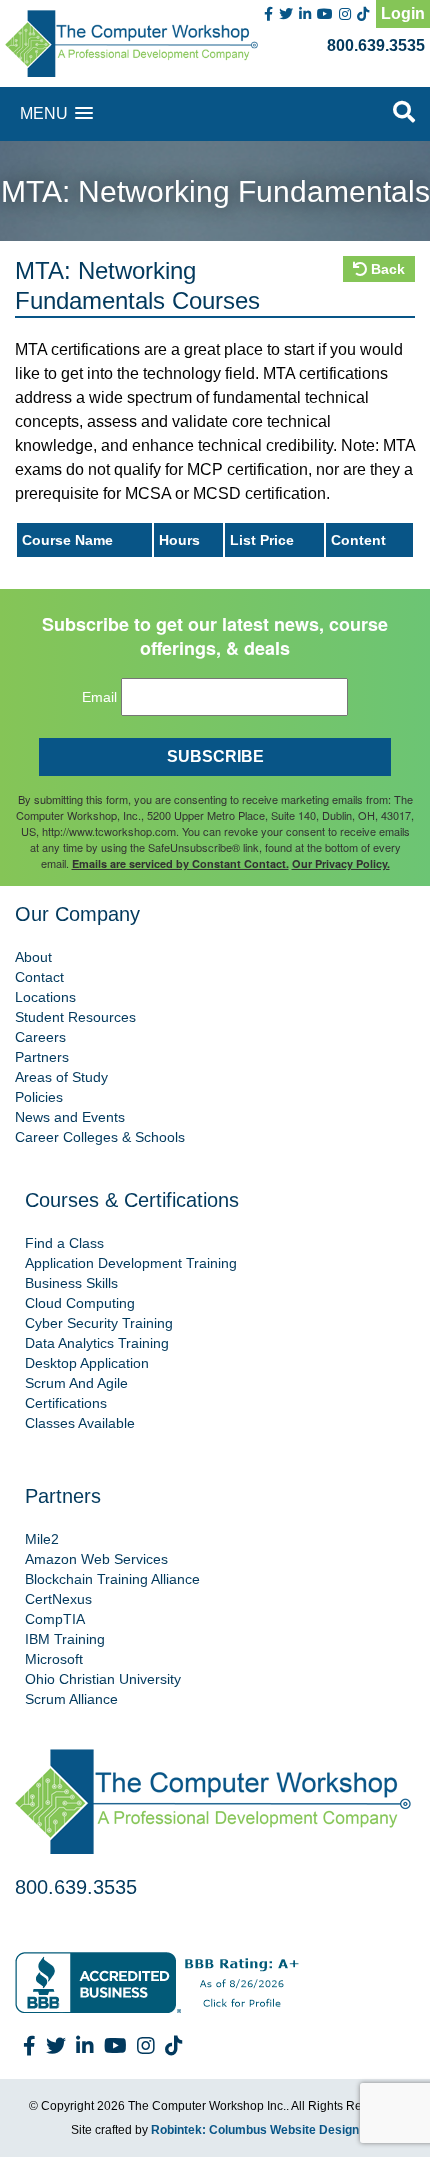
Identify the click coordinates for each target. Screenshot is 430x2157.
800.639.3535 (376, 45)
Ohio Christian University (103, 1679)
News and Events (70, 1117)
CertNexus (58, 1599)
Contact (39, 977)
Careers (40, 1037)
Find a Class (64, 1243)
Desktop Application (87, 1363)
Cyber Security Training (99, 1323)
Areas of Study (61, 1077)
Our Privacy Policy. (341, 863)
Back (386, 269)
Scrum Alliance (71, 1699)
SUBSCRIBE (215, 756)
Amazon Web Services (96, 1559)
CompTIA (55, 1619)
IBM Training (65, 1639)
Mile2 (42, 1539)
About (33, 957)
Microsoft (54, 1659)
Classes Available (80, 1423)
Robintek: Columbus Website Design (255, 2130)
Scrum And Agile (76, 1383)
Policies (39, 1097)
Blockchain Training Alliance (112, 1579)
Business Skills (71, 1283)
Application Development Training (131, 1263)
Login (403, 13)
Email (99, 697)
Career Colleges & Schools (100, 1137)
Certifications (66, 1403)
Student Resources (75, 1017)
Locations (45, 997)
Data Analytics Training (97, 1343)
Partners (42, 1057)
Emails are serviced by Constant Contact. (180, 863)
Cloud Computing (80, 1303)
